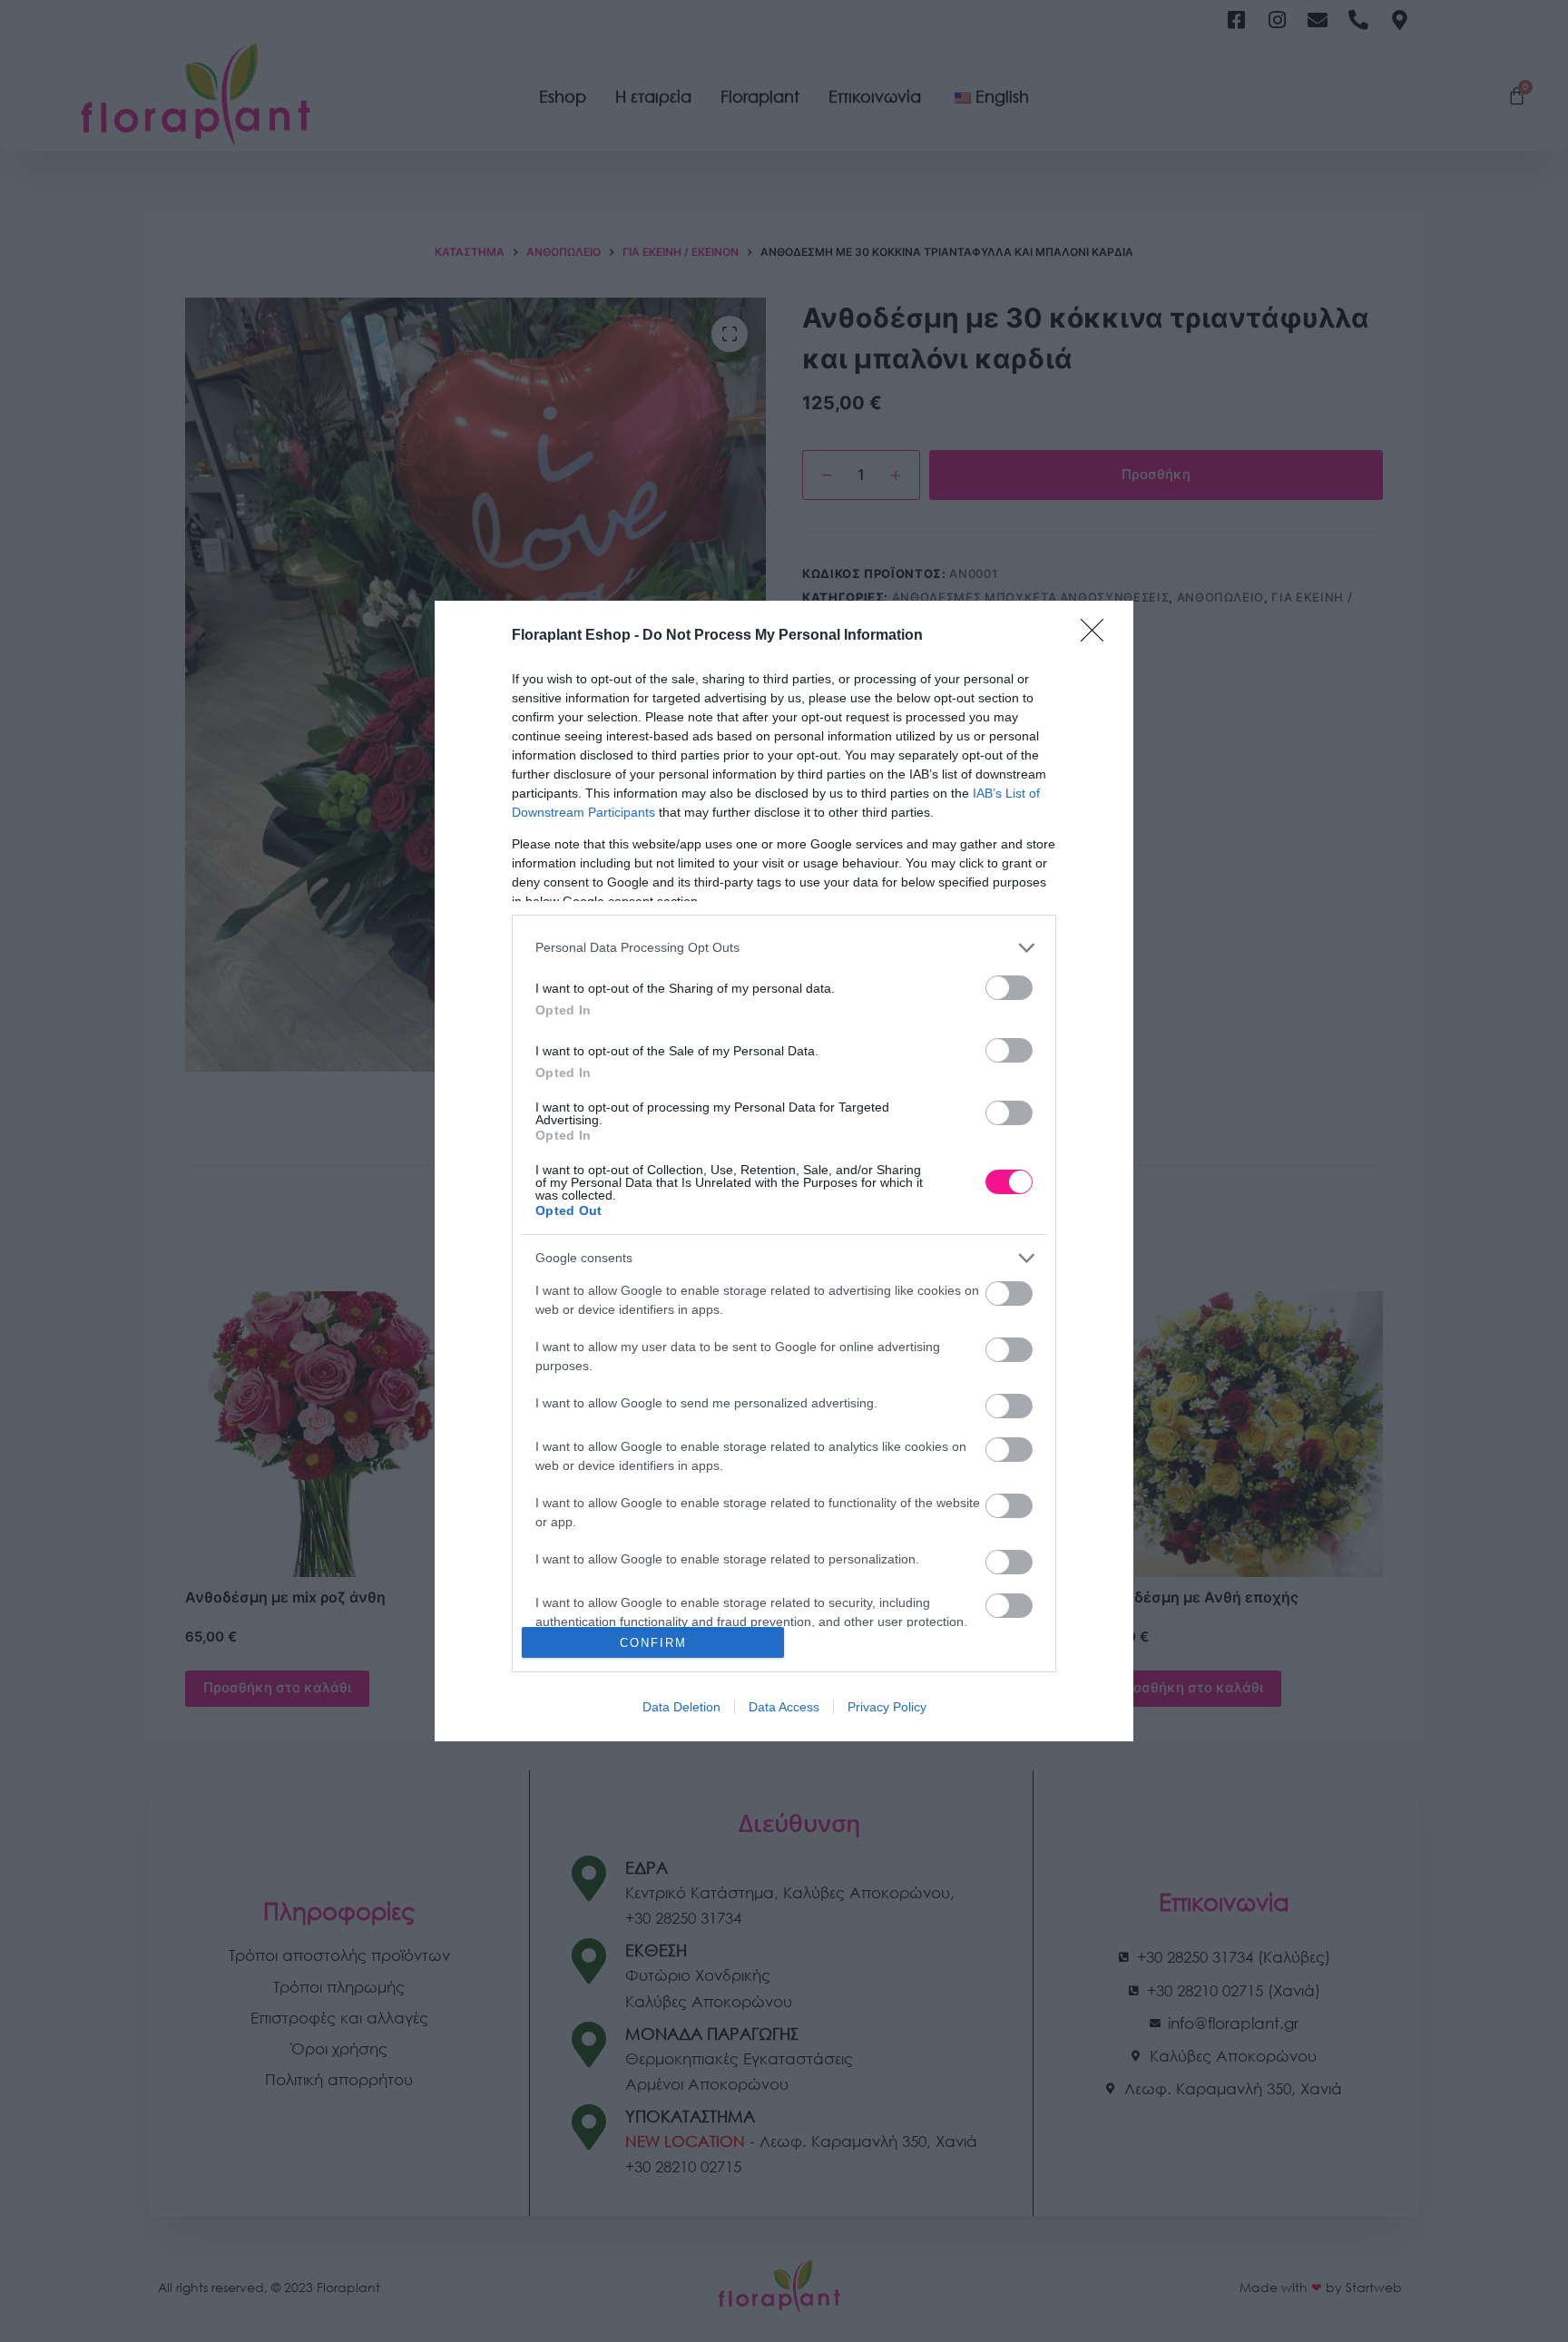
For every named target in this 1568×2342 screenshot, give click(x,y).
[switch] (1009, 988)
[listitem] (784, 948)
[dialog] (784, 1171)
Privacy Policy (887, 1707)
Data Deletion (681, 1707)
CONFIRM (653, 1643)
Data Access (784, 1707)
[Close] (1098, 636)
